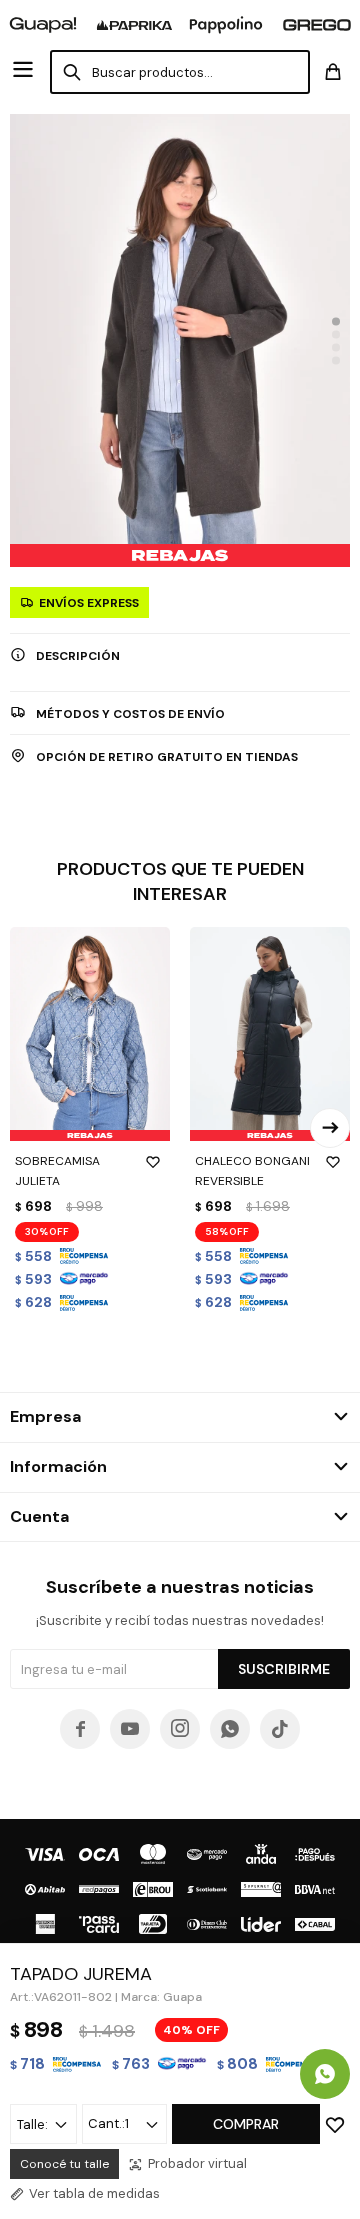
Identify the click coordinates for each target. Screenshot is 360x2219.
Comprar (246, 2124)
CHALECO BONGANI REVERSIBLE (252, 1171)
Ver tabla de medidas (94, 2193)
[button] (336, 321)
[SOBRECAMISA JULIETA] (90, 1033)
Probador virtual (197, 2163)
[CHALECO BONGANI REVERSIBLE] (270, 1033)
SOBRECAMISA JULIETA (57, 1171)
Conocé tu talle (64, 2164)
